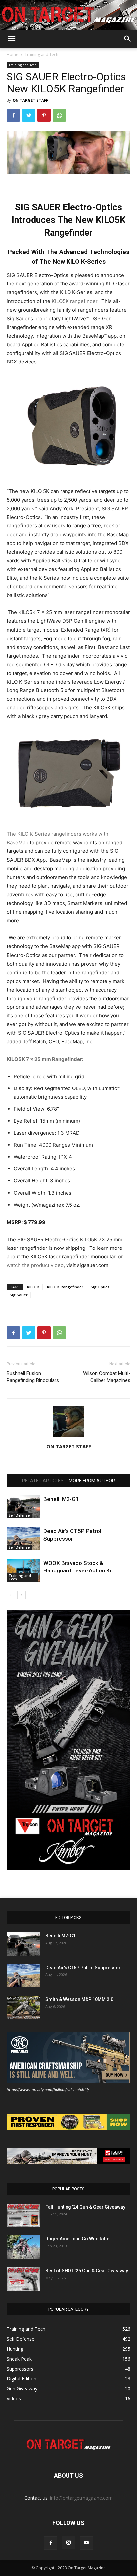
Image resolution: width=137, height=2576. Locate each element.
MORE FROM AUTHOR (92, 1481)
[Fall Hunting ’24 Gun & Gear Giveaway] (23, 2215)
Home (12, 55)
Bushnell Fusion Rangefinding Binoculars (33, 1377)
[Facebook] (13, 115)
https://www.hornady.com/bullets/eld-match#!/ (48, 2090)
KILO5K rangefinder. (76, 301)
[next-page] (21, 1595)
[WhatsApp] (59, 115)
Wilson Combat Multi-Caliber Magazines (107, 1377)
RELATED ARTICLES (43, 1481)
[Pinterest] (44, 115)
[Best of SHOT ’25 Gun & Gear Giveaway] (23, 2279)
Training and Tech (41, 55)
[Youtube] (86, 2543)
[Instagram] (68, 2543)
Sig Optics (100, 1287)
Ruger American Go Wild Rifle (77, 2239)
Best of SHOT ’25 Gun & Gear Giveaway (87, 2271)
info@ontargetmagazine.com (81, 2498)
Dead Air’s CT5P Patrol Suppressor (83, 1968)
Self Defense (19, 1515)
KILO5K (33, 1287)
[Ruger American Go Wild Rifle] (23, 2247)
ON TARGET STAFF (30, 100)
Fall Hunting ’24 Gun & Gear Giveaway (85, 2207)
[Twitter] (29, 115)
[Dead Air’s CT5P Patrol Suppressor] (23, 1539)
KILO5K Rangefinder (65, 1287)
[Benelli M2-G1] (23, 1507)
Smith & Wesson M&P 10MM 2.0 (79, 1999)
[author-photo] (68, 1437)
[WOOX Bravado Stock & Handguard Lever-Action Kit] (23, 1571)
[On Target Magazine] (68, 15)
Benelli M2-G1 (61, 1499)
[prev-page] (11, 1595)
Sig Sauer (19, 1295)
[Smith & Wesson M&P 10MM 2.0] (23, 2008)
